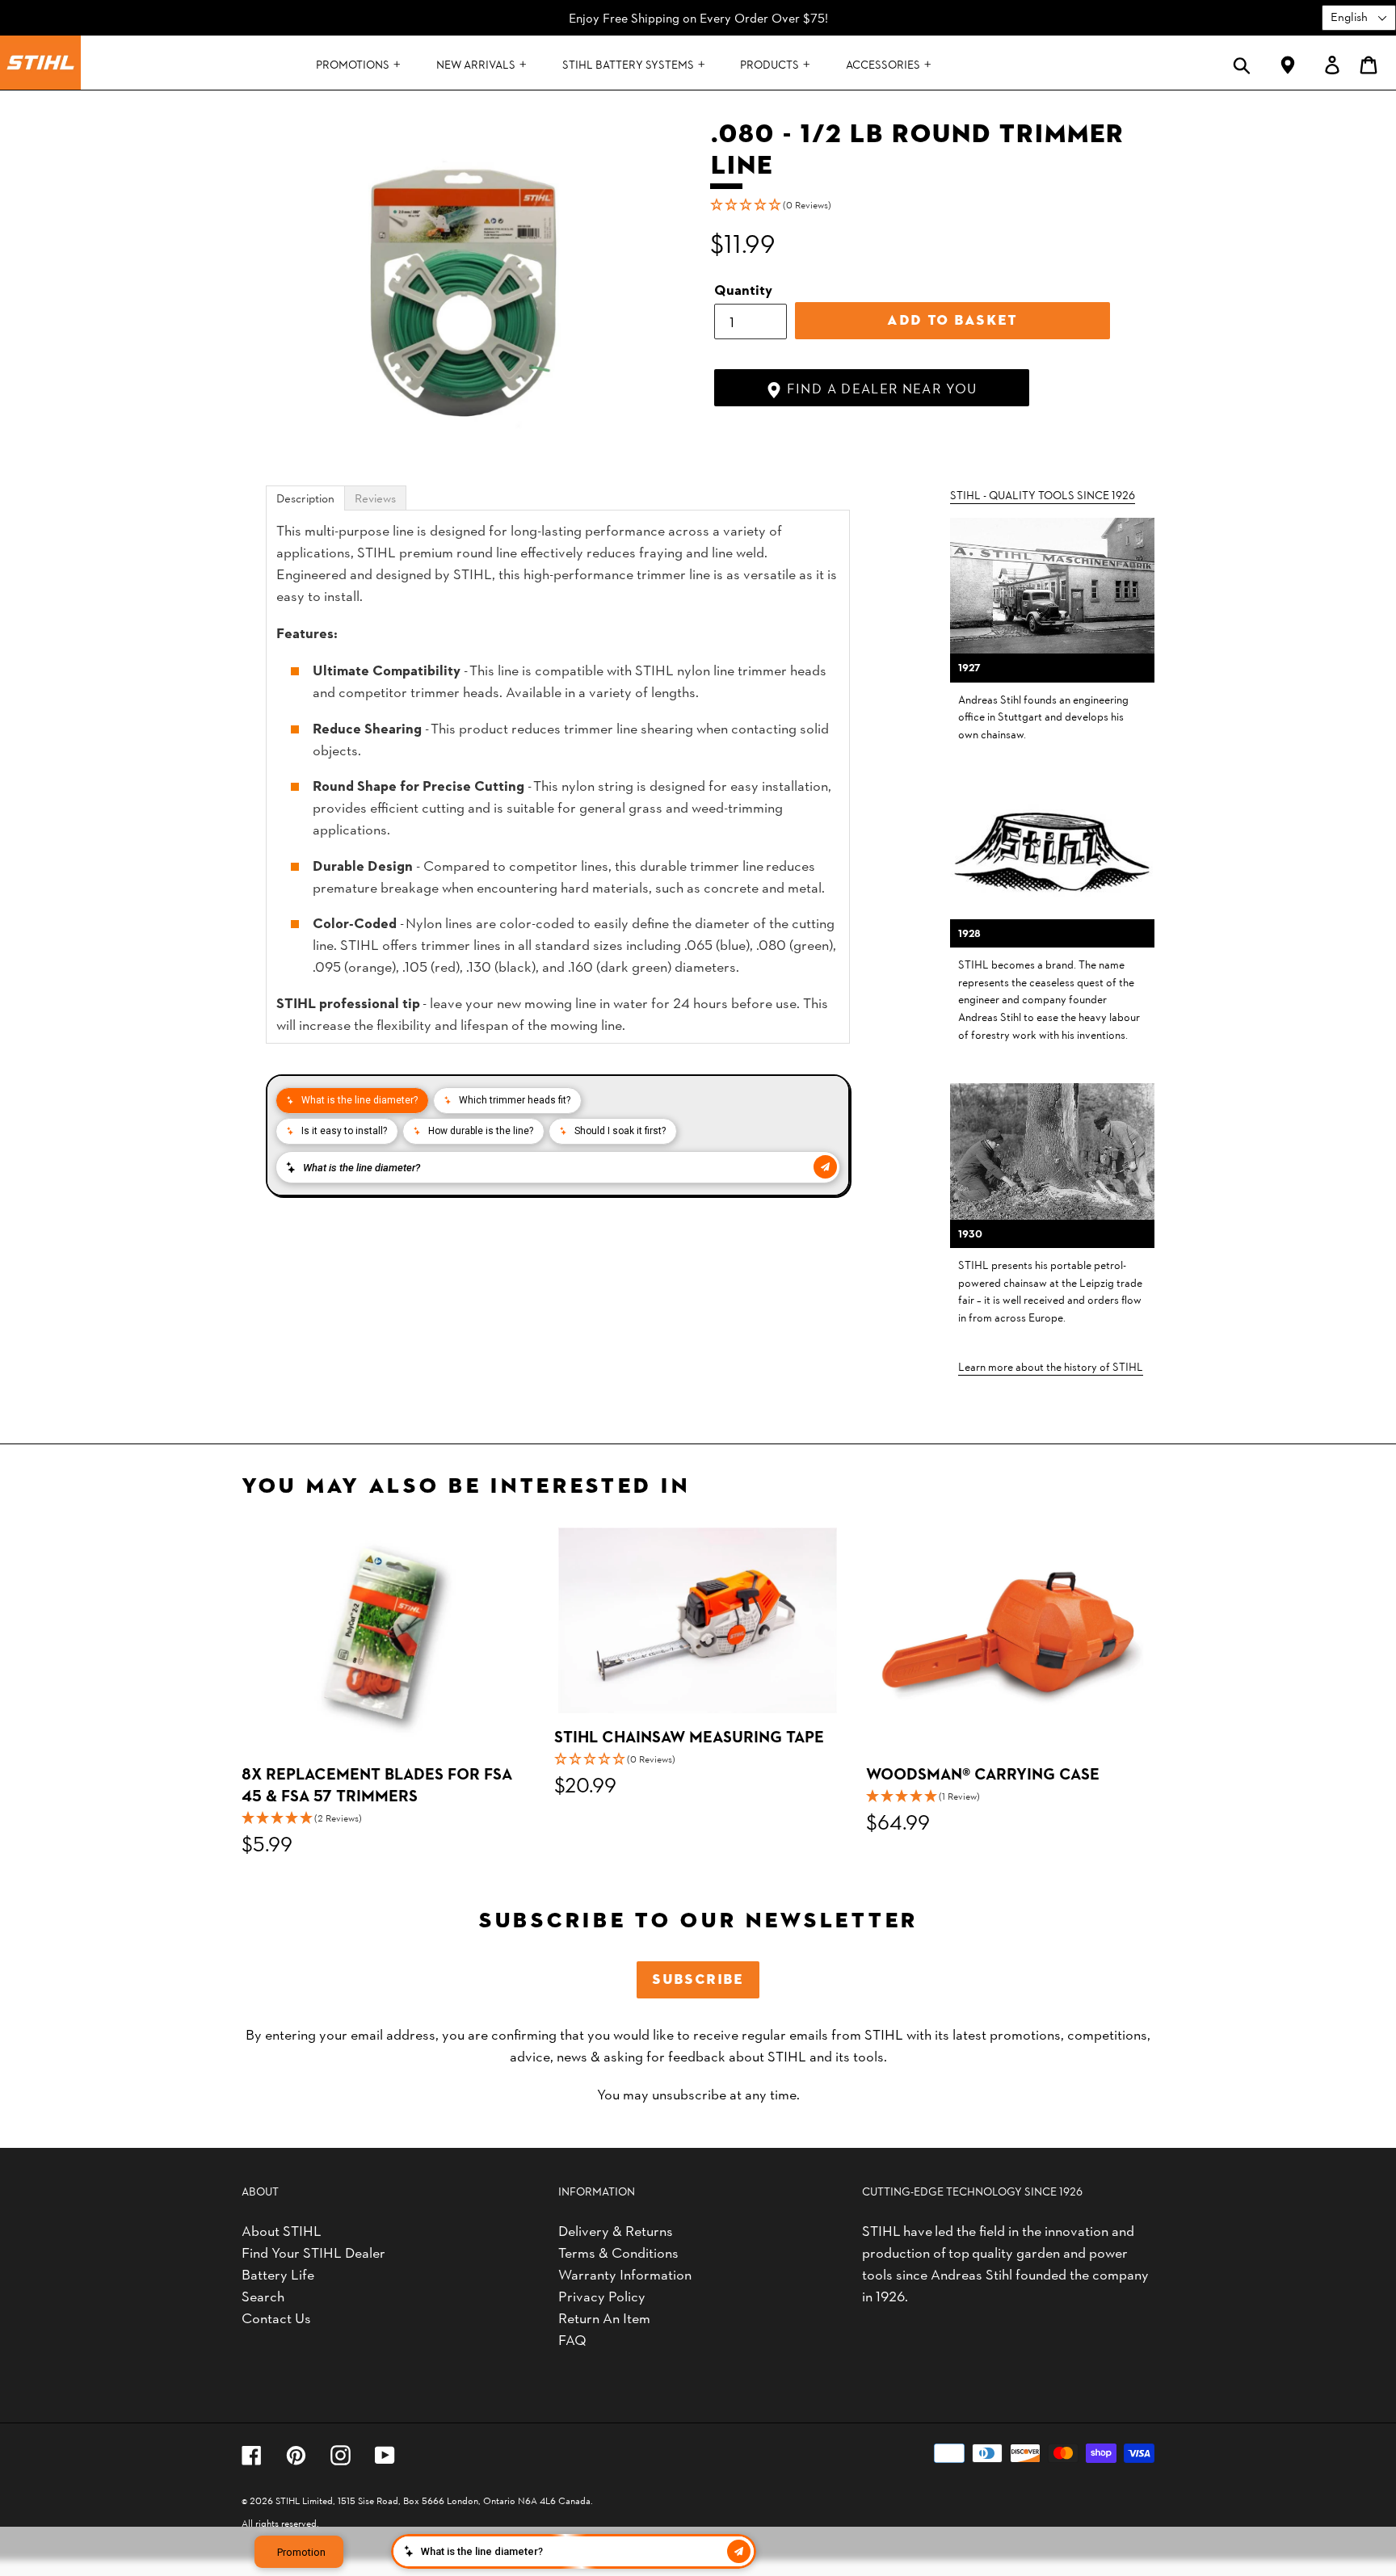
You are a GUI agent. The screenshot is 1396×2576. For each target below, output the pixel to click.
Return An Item (604, 2317)
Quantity (743, 289)
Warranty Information (625, 2273)
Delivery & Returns (616, 2230)
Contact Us (276, 2317)
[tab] (305, 498)
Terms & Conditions (618, 2252)
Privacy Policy (602, 2295)
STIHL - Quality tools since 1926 (1043, 494)
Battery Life (278, 2273)
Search (263, 2295)
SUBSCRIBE (698, 1979)
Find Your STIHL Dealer (313, 2252)
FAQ (572, 2339)
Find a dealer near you (879, 388)
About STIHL (282, 2230)
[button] (932, 204)
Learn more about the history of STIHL (1051, 1366)
